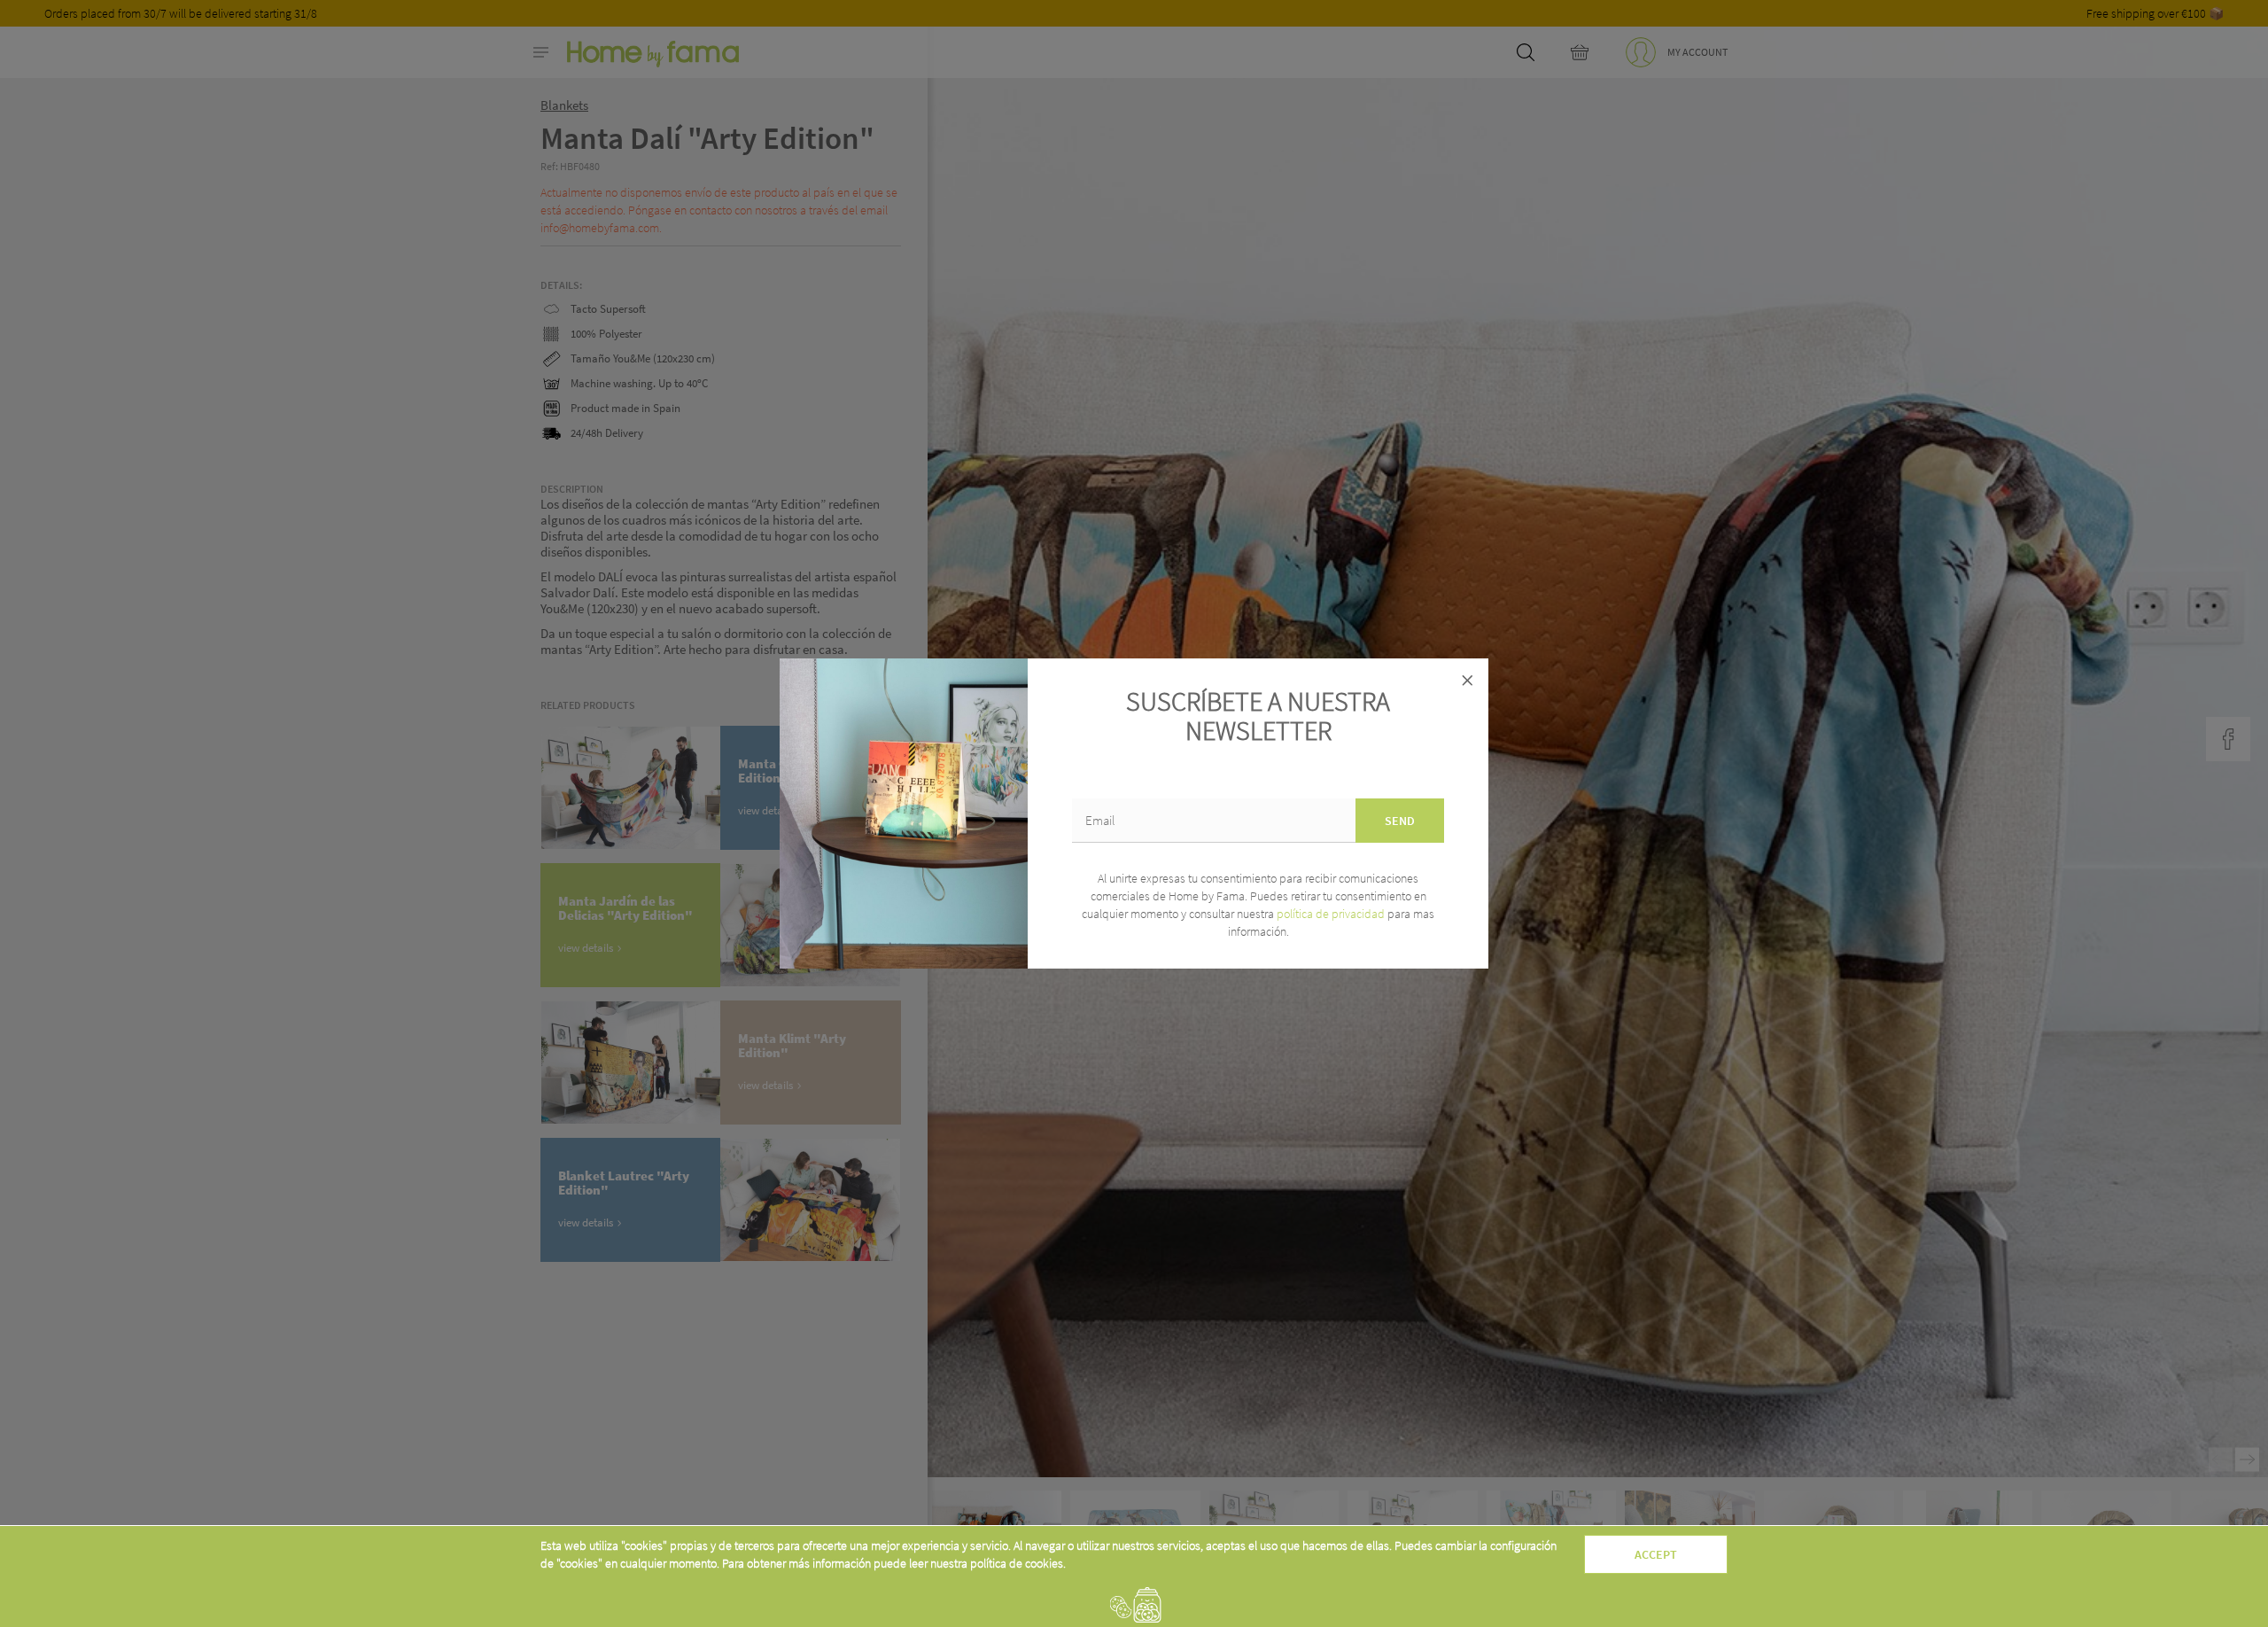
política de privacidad (1332, 914)
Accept (1656, 1554)
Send (1400, 821)
